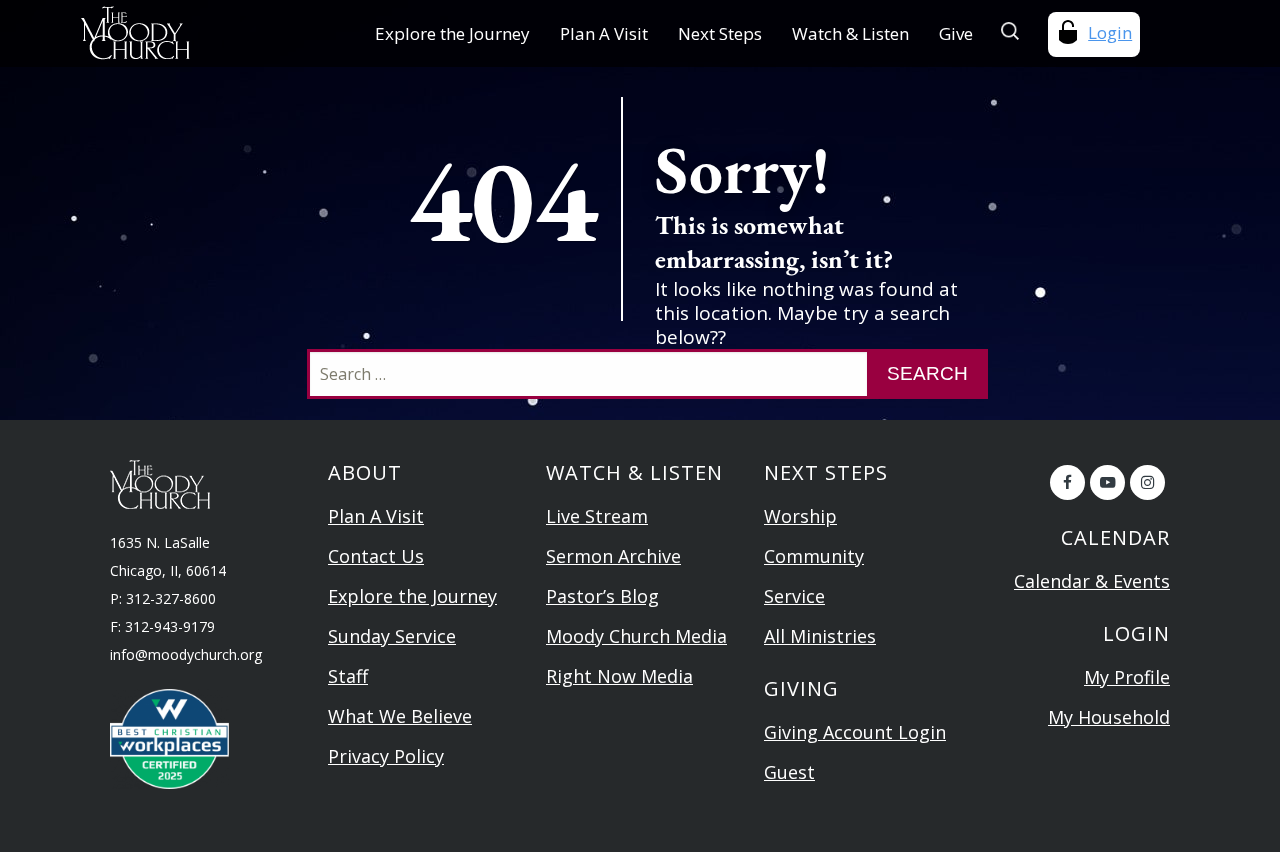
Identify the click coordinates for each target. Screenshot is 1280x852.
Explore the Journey (452, 33)
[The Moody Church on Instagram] (1147, 482)
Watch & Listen (850, 33)
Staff (348, 676)
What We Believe (400, 716)
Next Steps (720, 33)
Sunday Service (392, 636)
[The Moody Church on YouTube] (1107, 482)
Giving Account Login (855, 732)
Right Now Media (619, 676)
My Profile (1127, 677)
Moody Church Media (636, 636)
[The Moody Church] (179, 32)
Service (794, 596)
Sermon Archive (613, 556)
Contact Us (376, 556)
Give (956, 33)
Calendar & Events (1092, 581)
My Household (1109, 717)
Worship (800, 516)
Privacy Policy (386, 756)
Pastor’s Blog (602, 596)
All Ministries (820, 636)
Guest (789, 772)
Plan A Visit (604, 33)
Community (814, 556)
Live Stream (597, 516)
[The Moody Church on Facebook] (1067, 482)
